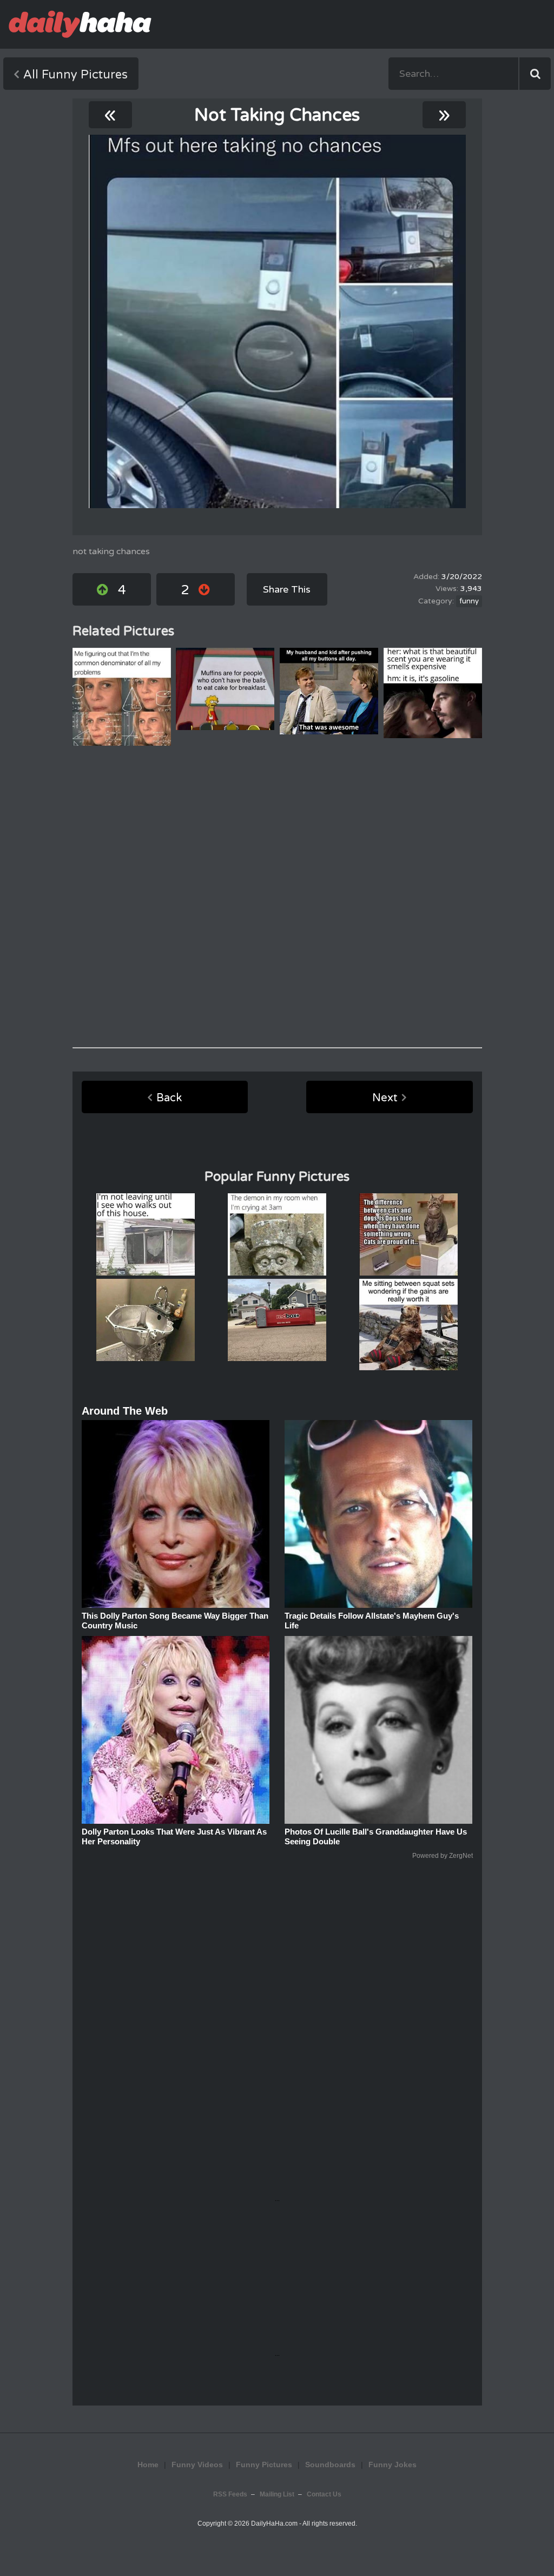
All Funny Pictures (75, 75)
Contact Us (324, 2494)
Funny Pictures (264, 2465)
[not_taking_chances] (277, 321)
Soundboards (330, 2465)
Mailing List (277, 2494)
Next (385, 1098)
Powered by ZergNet (443, 1856)
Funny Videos (197, 2465)
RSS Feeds (230, 2494)
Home (148, 2465)
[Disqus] (277, 897)
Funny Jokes (393, 2465)
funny (469, 601)
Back (169, 1098)
